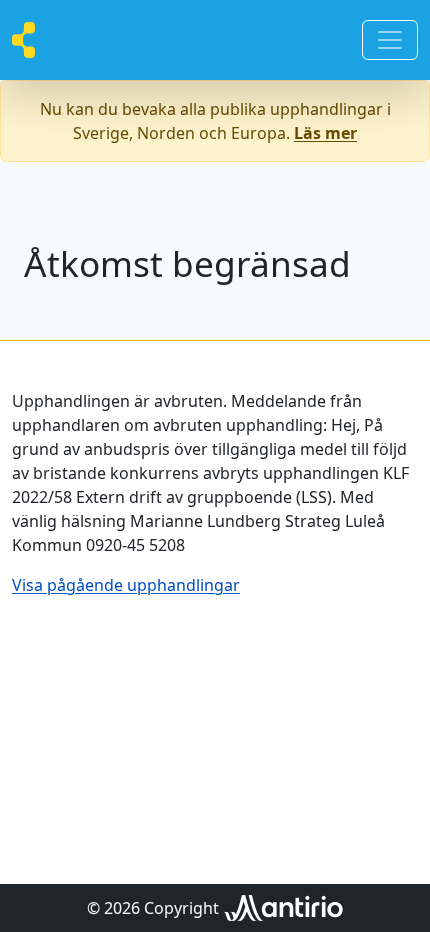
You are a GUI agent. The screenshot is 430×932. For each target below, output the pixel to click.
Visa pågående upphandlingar (126, 585)
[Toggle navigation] (390, 40)
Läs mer (325, 133)
